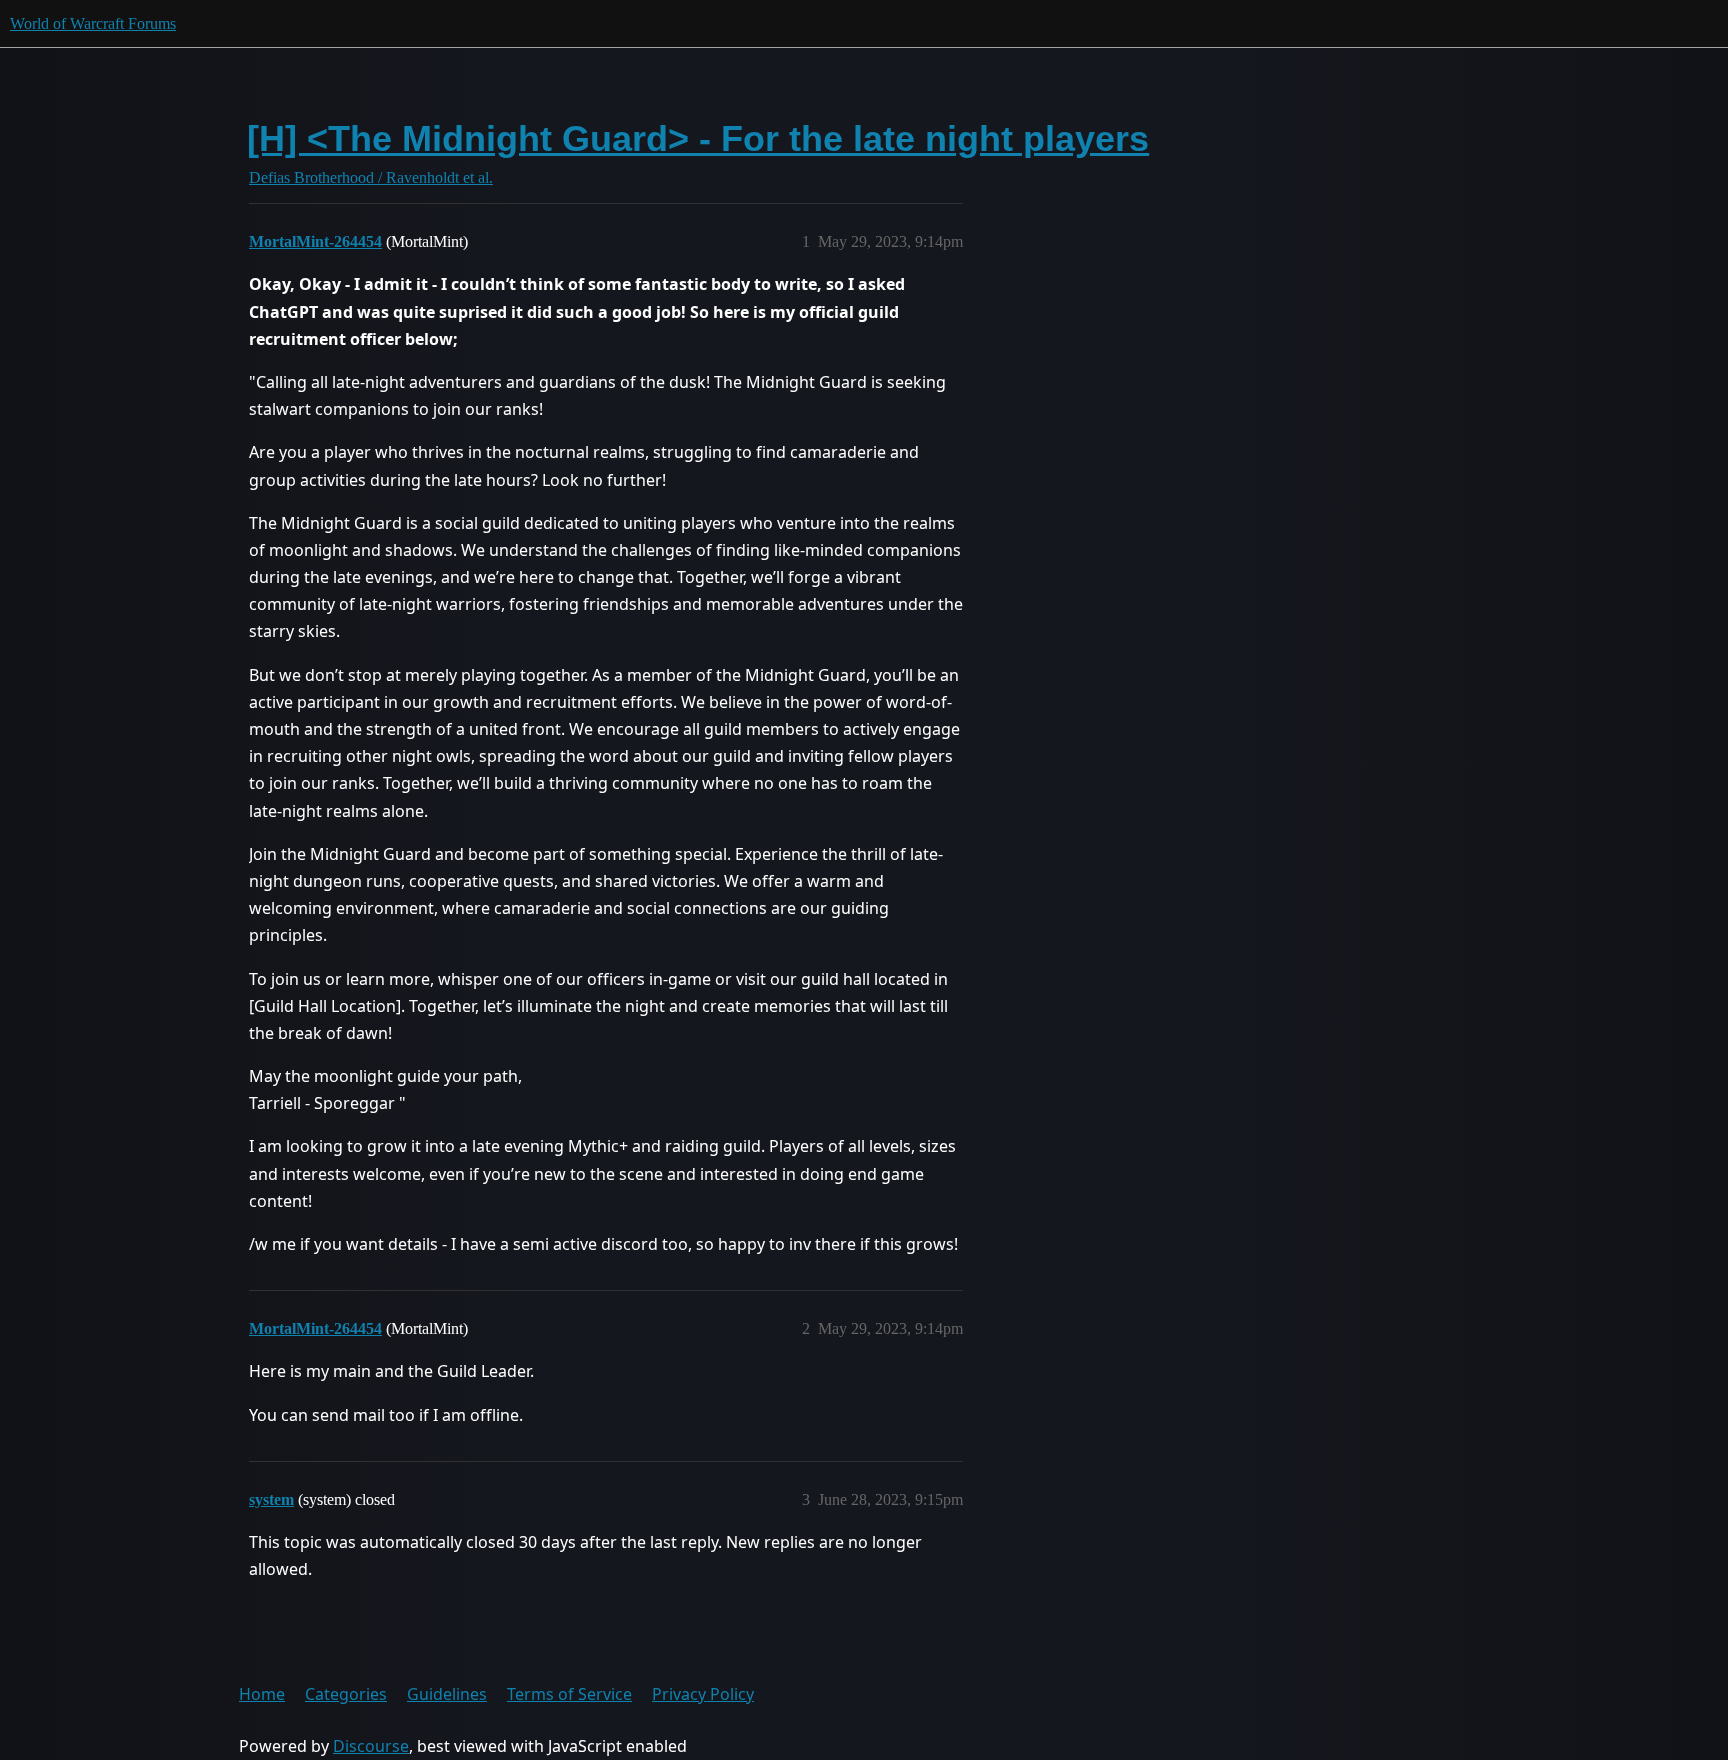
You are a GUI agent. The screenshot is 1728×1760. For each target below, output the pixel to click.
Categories (346, 1694)
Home (262, 1694)
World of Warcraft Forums (93, 23)
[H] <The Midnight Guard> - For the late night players (698, 138)
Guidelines (447, 1694)
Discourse (371, 1746)
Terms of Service (569, 1694)
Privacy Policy (703, 1694)
